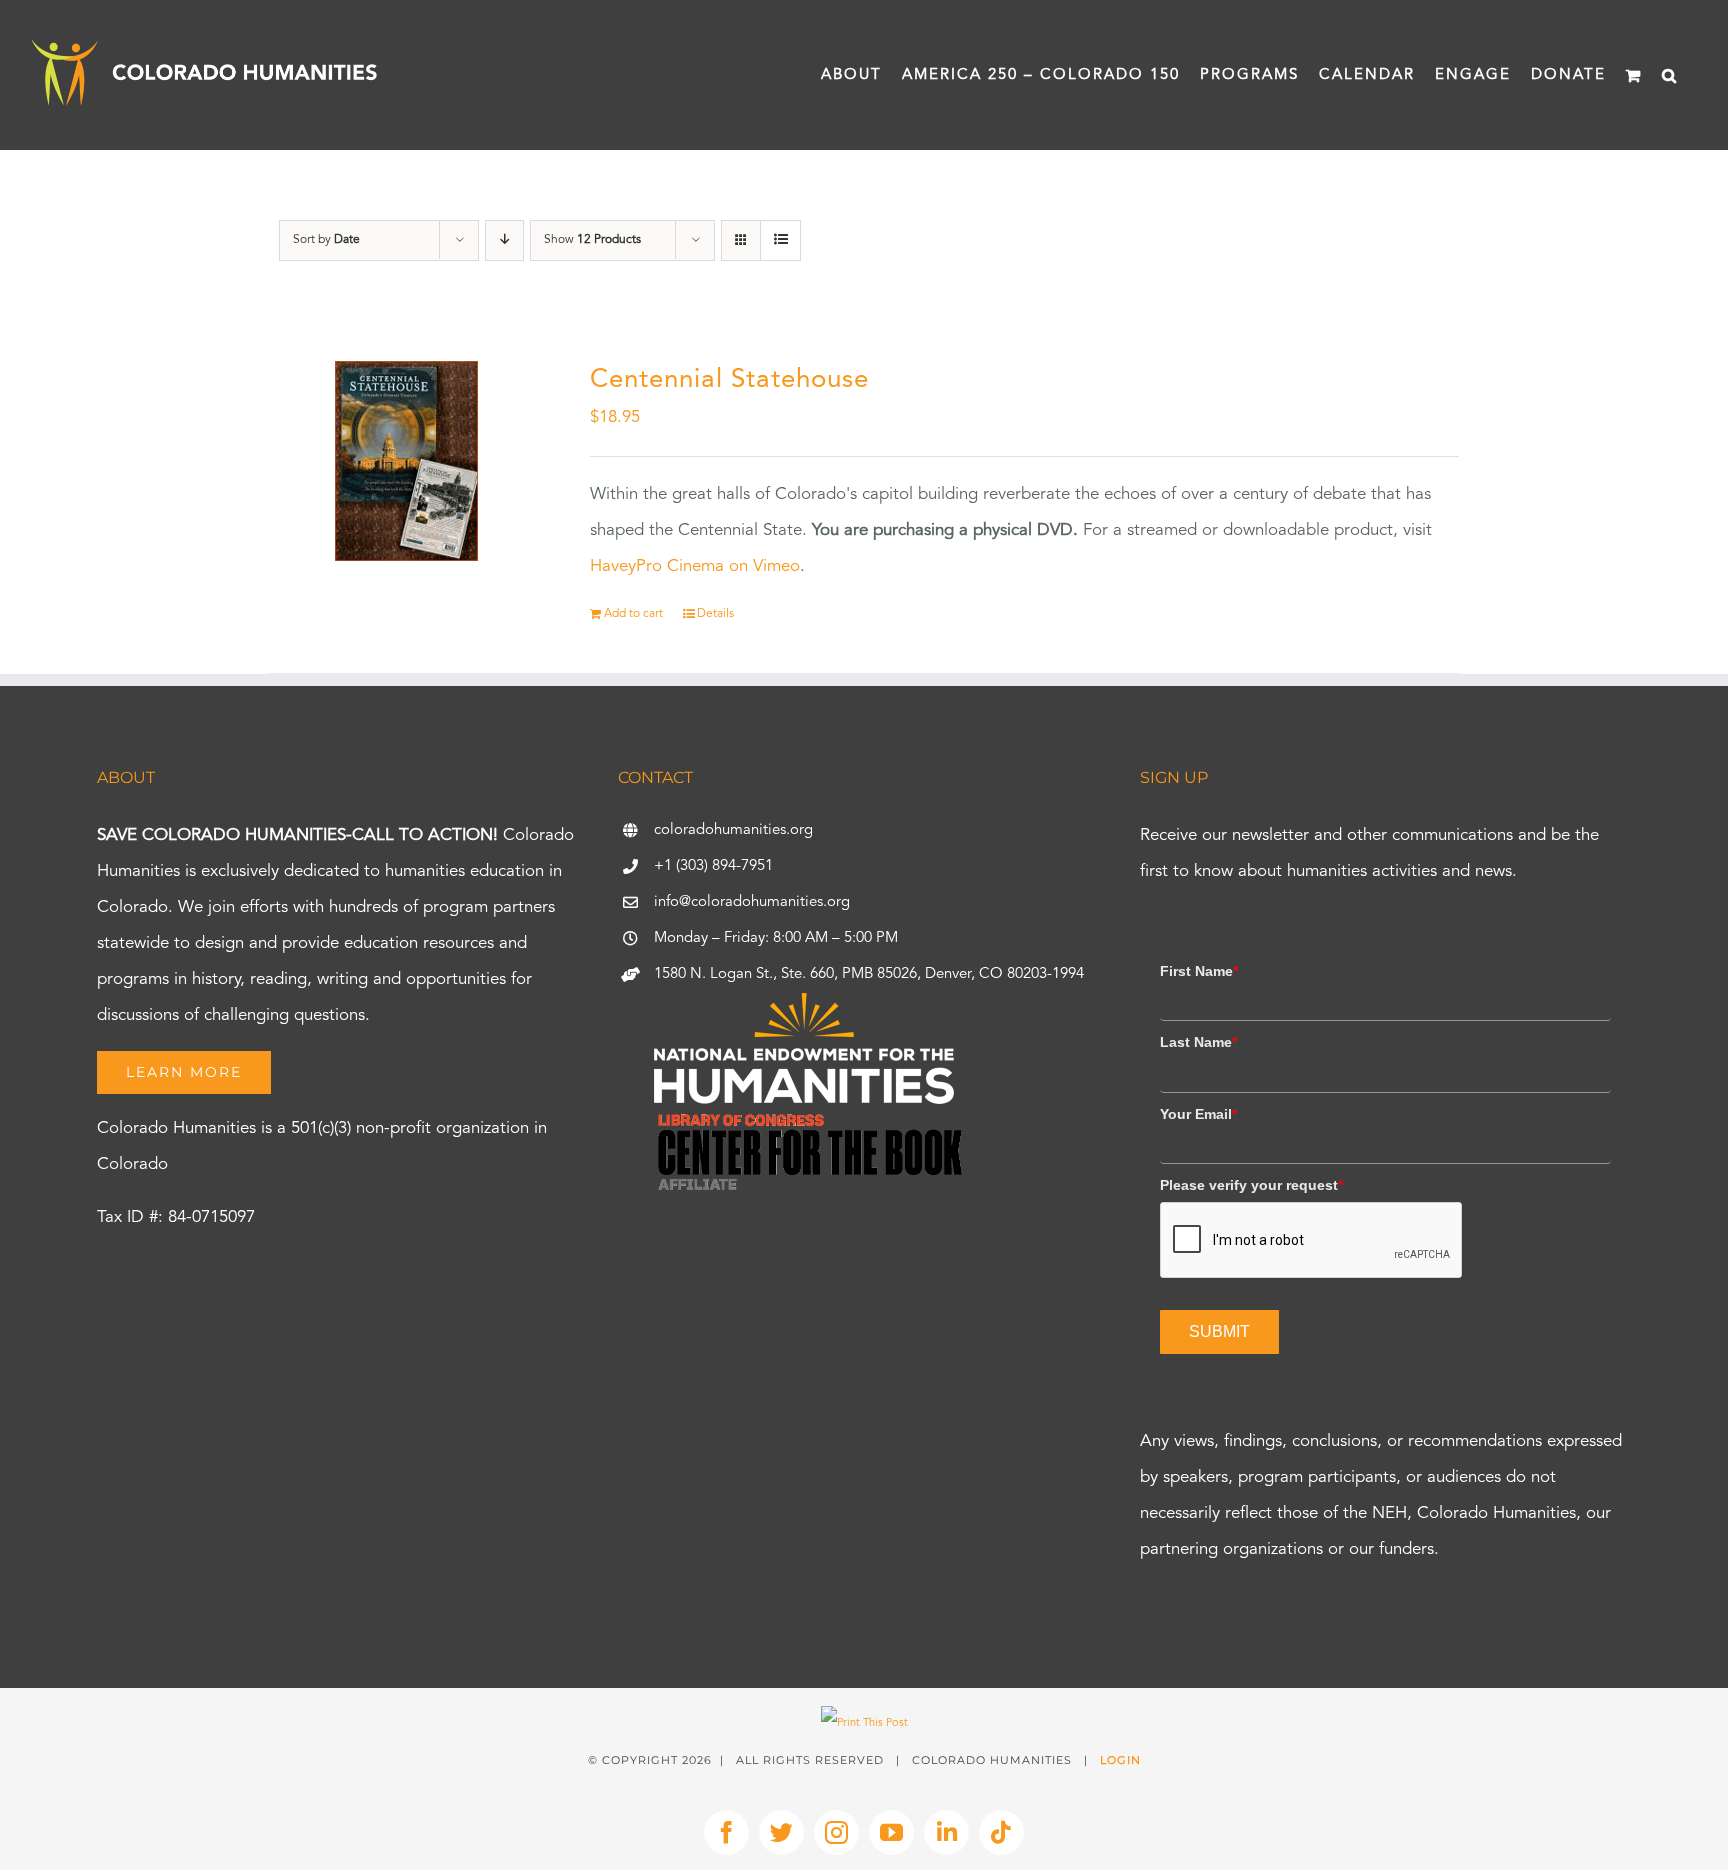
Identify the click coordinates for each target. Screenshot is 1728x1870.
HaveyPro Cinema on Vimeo (695, 566)
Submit (1219, 1331)
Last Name (1198, 1042)
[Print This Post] (864, 1723)
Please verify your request (1251, 1185)
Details (715, 614)
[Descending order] (504, 240)
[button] (1670, 75)
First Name (1199, 971)
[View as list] (780, 240)
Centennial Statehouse (729, 380)
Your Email (1198, 1114)
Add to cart (633, 614)
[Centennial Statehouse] (406, 461)
